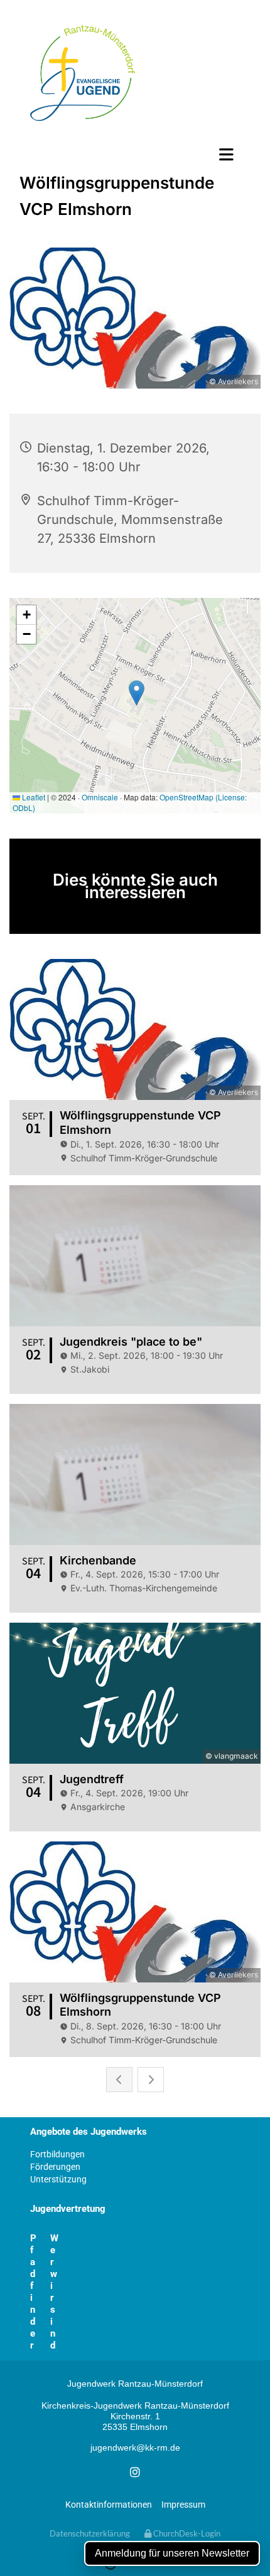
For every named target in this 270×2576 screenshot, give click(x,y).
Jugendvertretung (68, 2209)
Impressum (183, 2505)
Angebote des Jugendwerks (89, 2132)
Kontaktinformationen (109, 2505)
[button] (135, 154)
